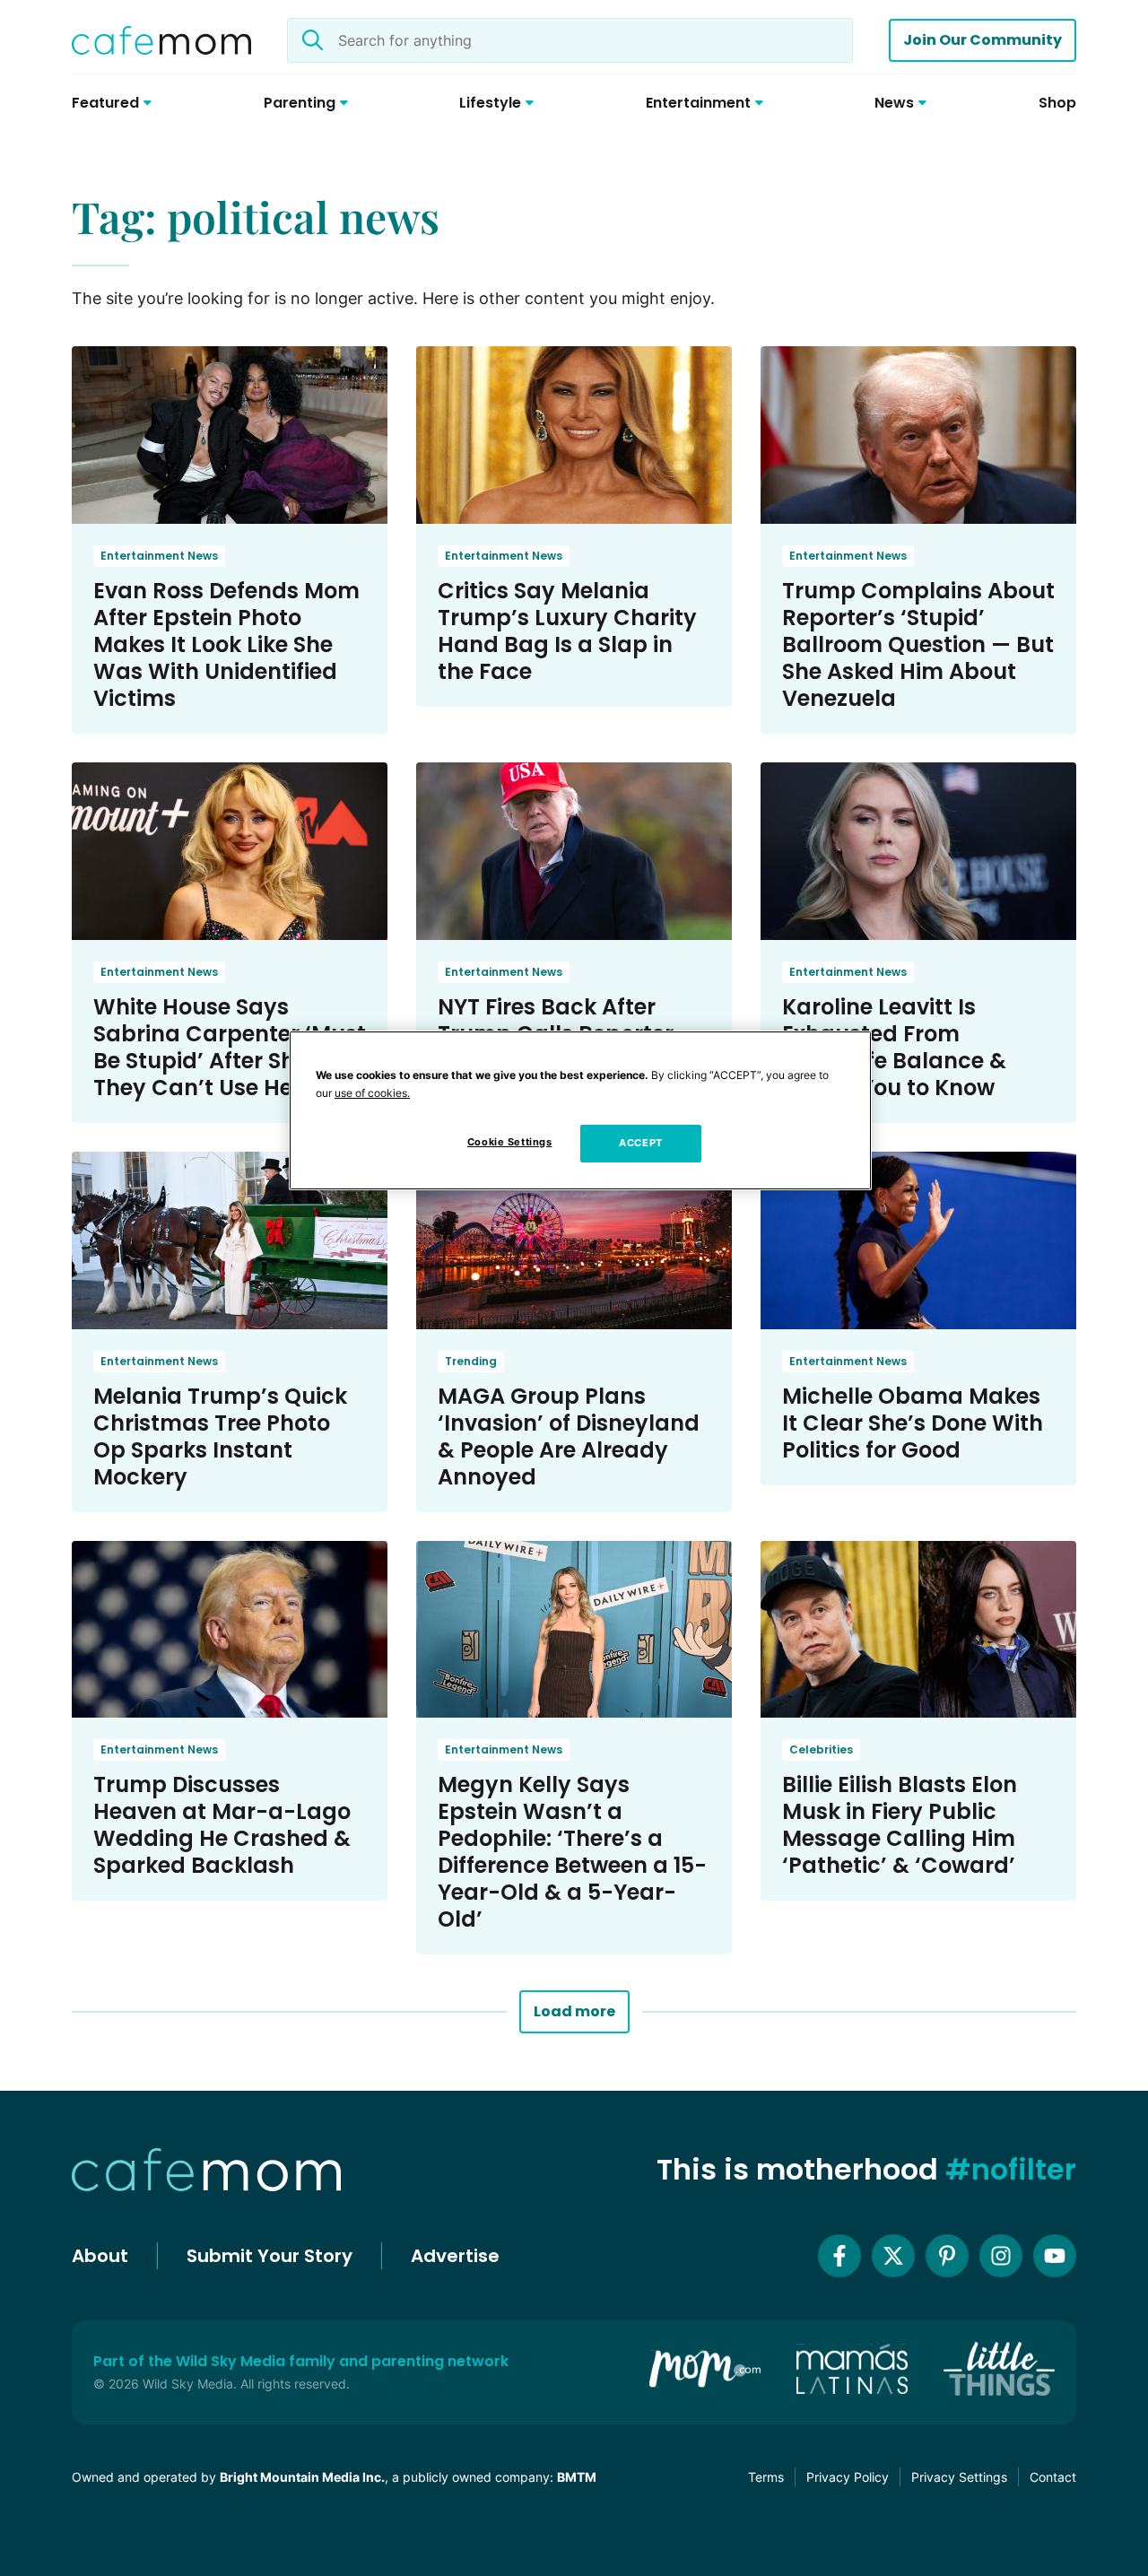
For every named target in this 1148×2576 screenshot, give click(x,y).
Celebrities (821, 1749)
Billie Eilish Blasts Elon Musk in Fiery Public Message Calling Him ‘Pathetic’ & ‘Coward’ (900, 1825)
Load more (574, 2011)
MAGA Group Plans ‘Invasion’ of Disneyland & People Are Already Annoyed (569, 1436)
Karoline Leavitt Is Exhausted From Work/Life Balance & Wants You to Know (894, 1047)
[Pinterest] (947, 2256)
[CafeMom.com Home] (161, 40)
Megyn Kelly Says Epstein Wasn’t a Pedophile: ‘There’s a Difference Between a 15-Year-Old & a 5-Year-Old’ (572, 1852)
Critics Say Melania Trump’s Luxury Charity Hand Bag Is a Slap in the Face (567, 631)
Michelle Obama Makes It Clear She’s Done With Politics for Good (913, 1423)
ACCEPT (640, 1143)
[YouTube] (1055, 2256)
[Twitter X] (893, 2256)
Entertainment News (159, 556)
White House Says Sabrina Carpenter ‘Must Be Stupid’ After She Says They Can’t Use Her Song (230, 1047)
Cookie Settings (510, 1142)
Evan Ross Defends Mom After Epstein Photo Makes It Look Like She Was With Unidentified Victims (226, 644)
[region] (580, 1110)
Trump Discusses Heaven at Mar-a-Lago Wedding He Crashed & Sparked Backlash (222, 1825)
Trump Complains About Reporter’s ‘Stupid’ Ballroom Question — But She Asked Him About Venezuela (918, 644)
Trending (471, 1361)
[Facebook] (839, 2256)
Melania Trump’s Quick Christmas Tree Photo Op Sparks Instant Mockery (220, 1436)
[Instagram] (1001, 2256)
